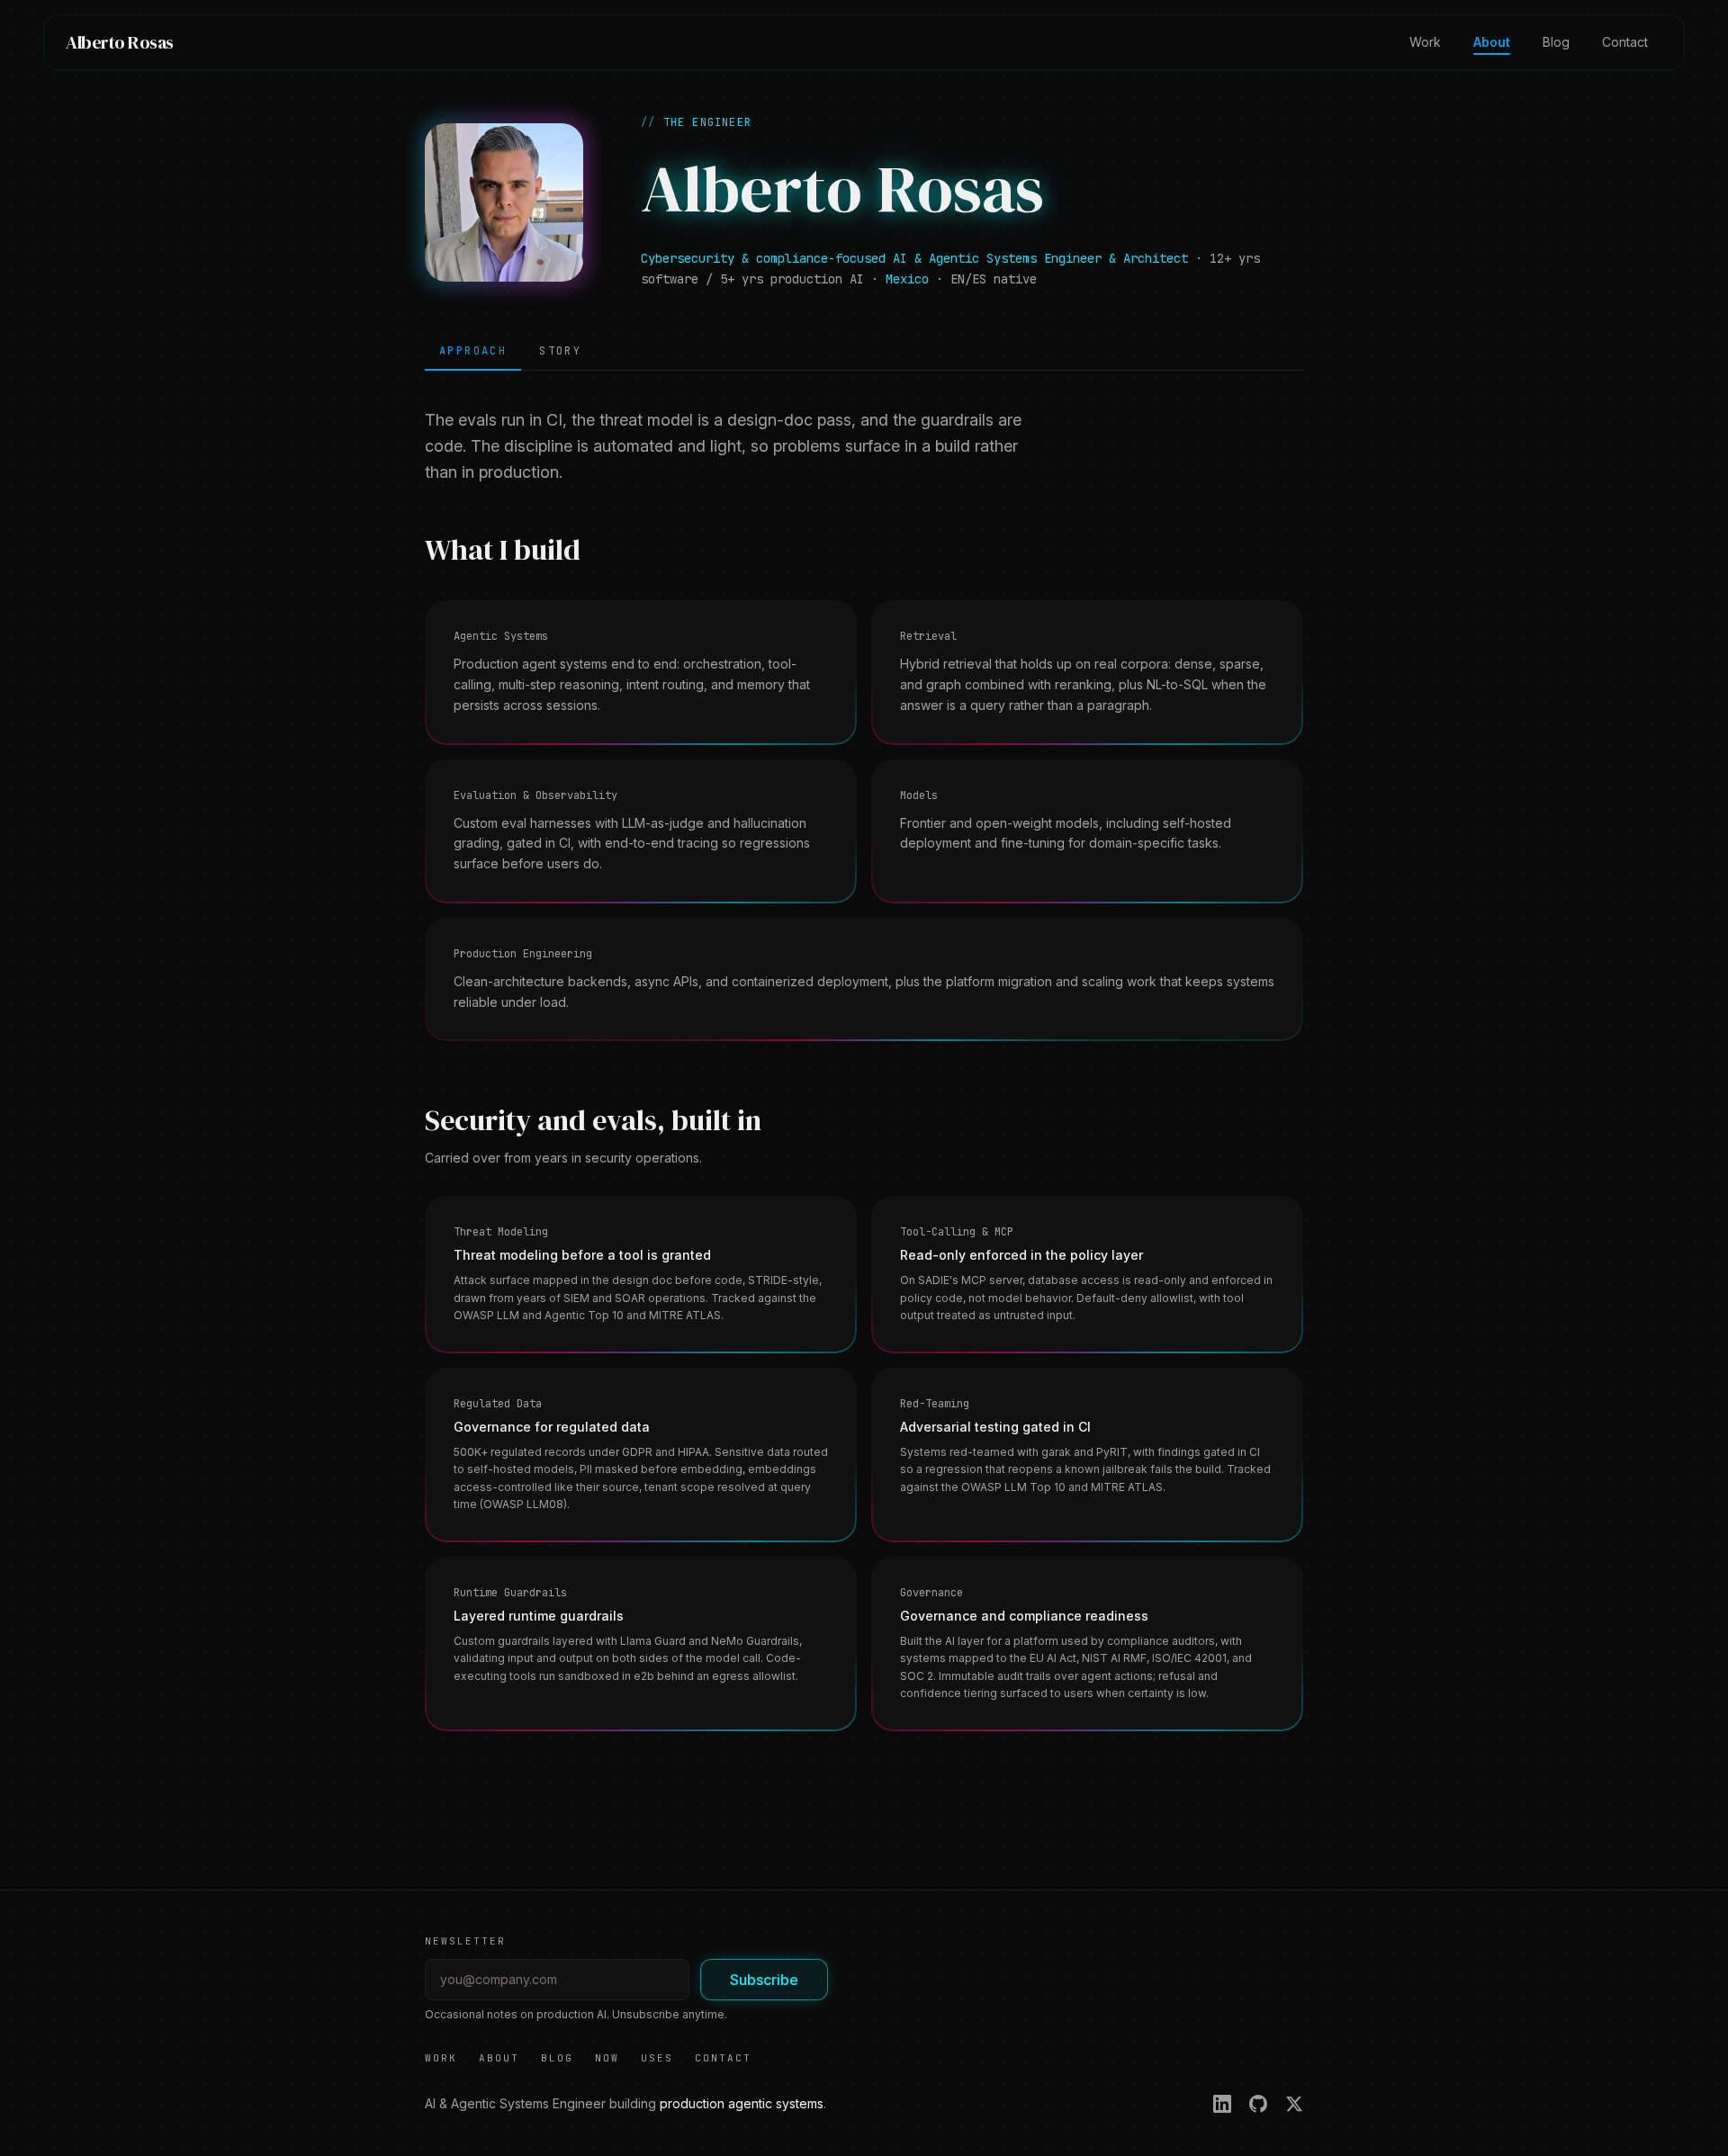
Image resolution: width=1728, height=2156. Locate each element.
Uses (657, 2058)
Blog (1556, 42)
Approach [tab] (473, 351)
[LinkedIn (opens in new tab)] (1222, 2104)
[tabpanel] (864, 1069)
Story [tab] (560, 351)
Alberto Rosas (120, 42)
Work (1425, 42)
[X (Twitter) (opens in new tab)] (1294, 2104)
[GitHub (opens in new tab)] (1258, 2104)
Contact (1625, 42)
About (1492, 42)
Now (607, 2058)
